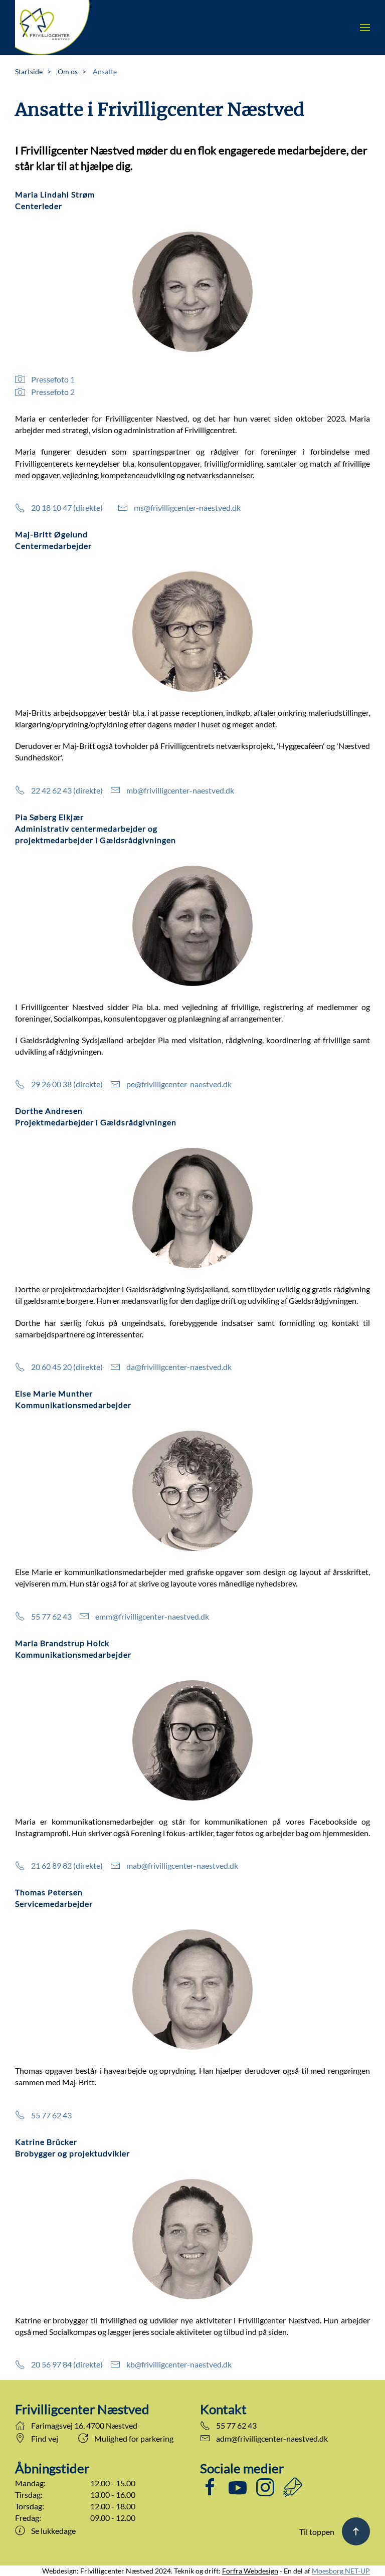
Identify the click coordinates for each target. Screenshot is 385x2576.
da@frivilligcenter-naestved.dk (179, 1367)
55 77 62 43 (51, 1616)
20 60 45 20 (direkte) (67, 1367)
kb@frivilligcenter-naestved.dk (179, 2364)
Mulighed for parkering (134, 2438)
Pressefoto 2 (53, 392)
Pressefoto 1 (53, 379)
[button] (365, 28)
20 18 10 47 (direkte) (67, 508)
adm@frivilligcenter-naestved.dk (272, 2438)
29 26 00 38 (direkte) (67, 1084)
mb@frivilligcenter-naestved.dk (180, 790)
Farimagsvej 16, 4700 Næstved (84, 2425)
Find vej (45, 2438)
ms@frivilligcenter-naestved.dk (187, 508)
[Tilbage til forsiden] (53, 28)
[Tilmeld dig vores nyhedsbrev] (293, 2486)
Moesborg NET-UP (341, 2571)
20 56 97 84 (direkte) (67, 2364)
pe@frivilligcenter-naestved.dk (179, 1084)
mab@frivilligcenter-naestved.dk (182, 1865)
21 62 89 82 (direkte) (67, 1865)
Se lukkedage (53, 2531)
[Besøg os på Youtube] (238, 2486)
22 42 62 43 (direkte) (67, 790)
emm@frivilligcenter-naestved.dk (152, 1616)
